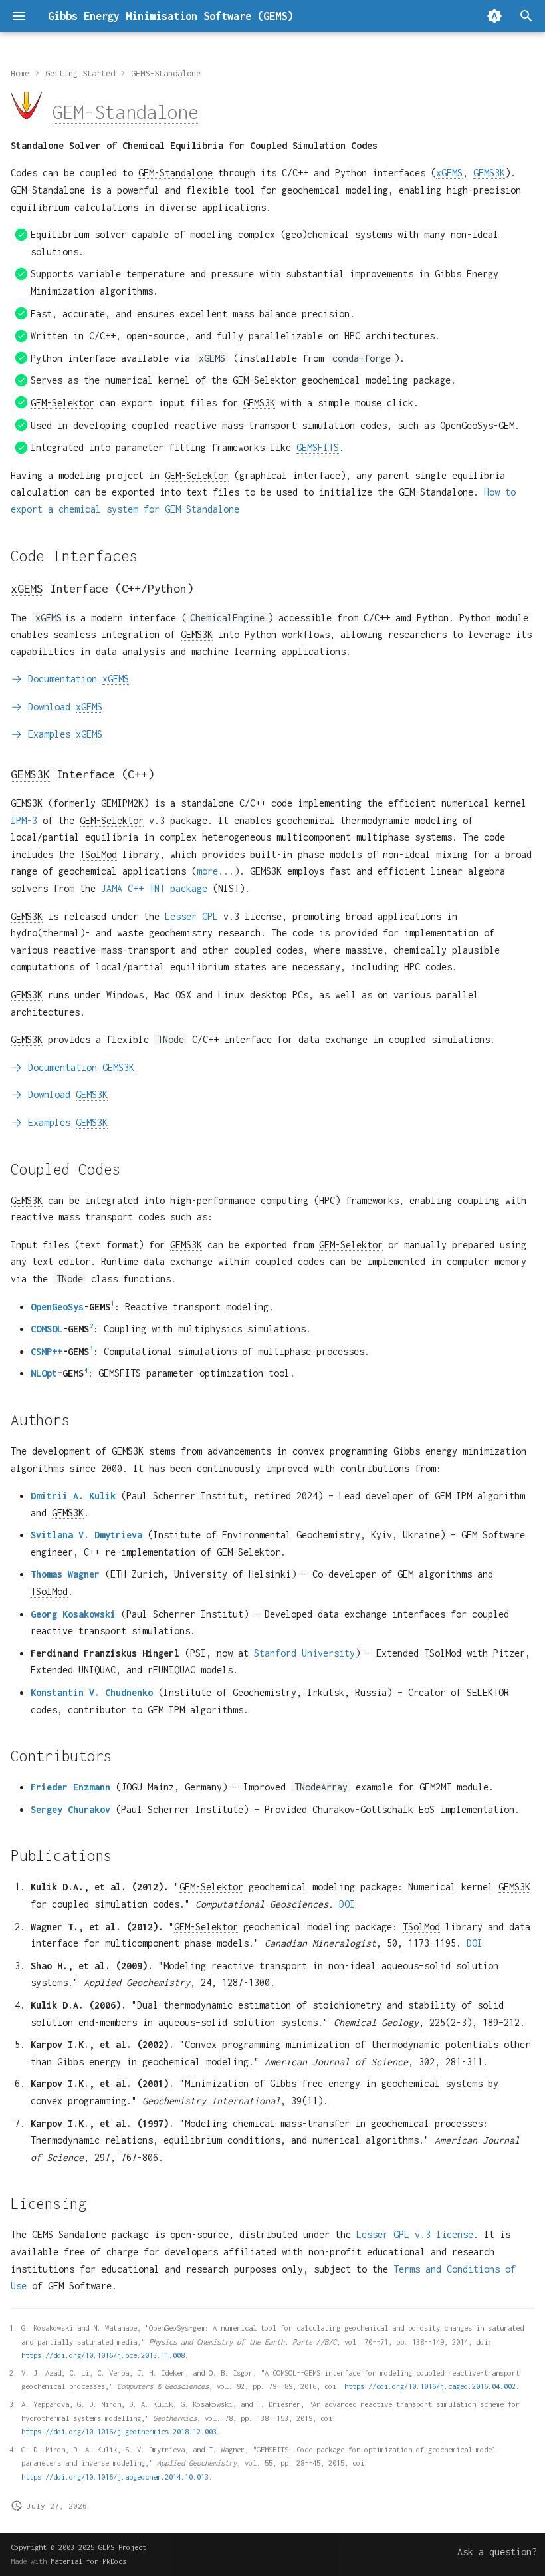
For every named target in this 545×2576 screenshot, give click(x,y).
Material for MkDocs (88, 2561)
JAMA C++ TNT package (154, 888)
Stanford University (304, 1653)
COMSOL (47, 1329)
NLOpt (44, 1373)
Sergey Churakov (70, 1809)
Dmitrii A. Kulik (73, 1496)
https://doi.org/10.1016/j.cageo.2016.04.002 (430, 2386)
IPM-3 (24, 820)
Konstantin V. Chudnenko (92, 1692)
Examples (62, 734)
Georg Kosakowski (73, 1614)
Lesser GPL (191, 916)
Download (62, 707)
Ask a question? (497, 2552)
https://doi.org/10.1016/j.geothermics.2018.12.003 (119, 2431)
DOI (347, 1904)
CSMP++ (47, 1351)
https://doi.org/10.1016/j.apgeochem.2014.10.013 (115, 2477)
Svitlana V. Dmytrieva (86, 1535)
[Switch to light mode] (494, 16)
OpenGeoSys (57, 1307)
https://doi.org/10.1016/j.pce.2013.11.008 (103, 2355)
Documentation (76, 679)
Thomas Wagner (65, 1574)
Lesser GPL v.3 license (415, 2234)
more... (215, 871)
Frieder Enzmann (70, 1787)
